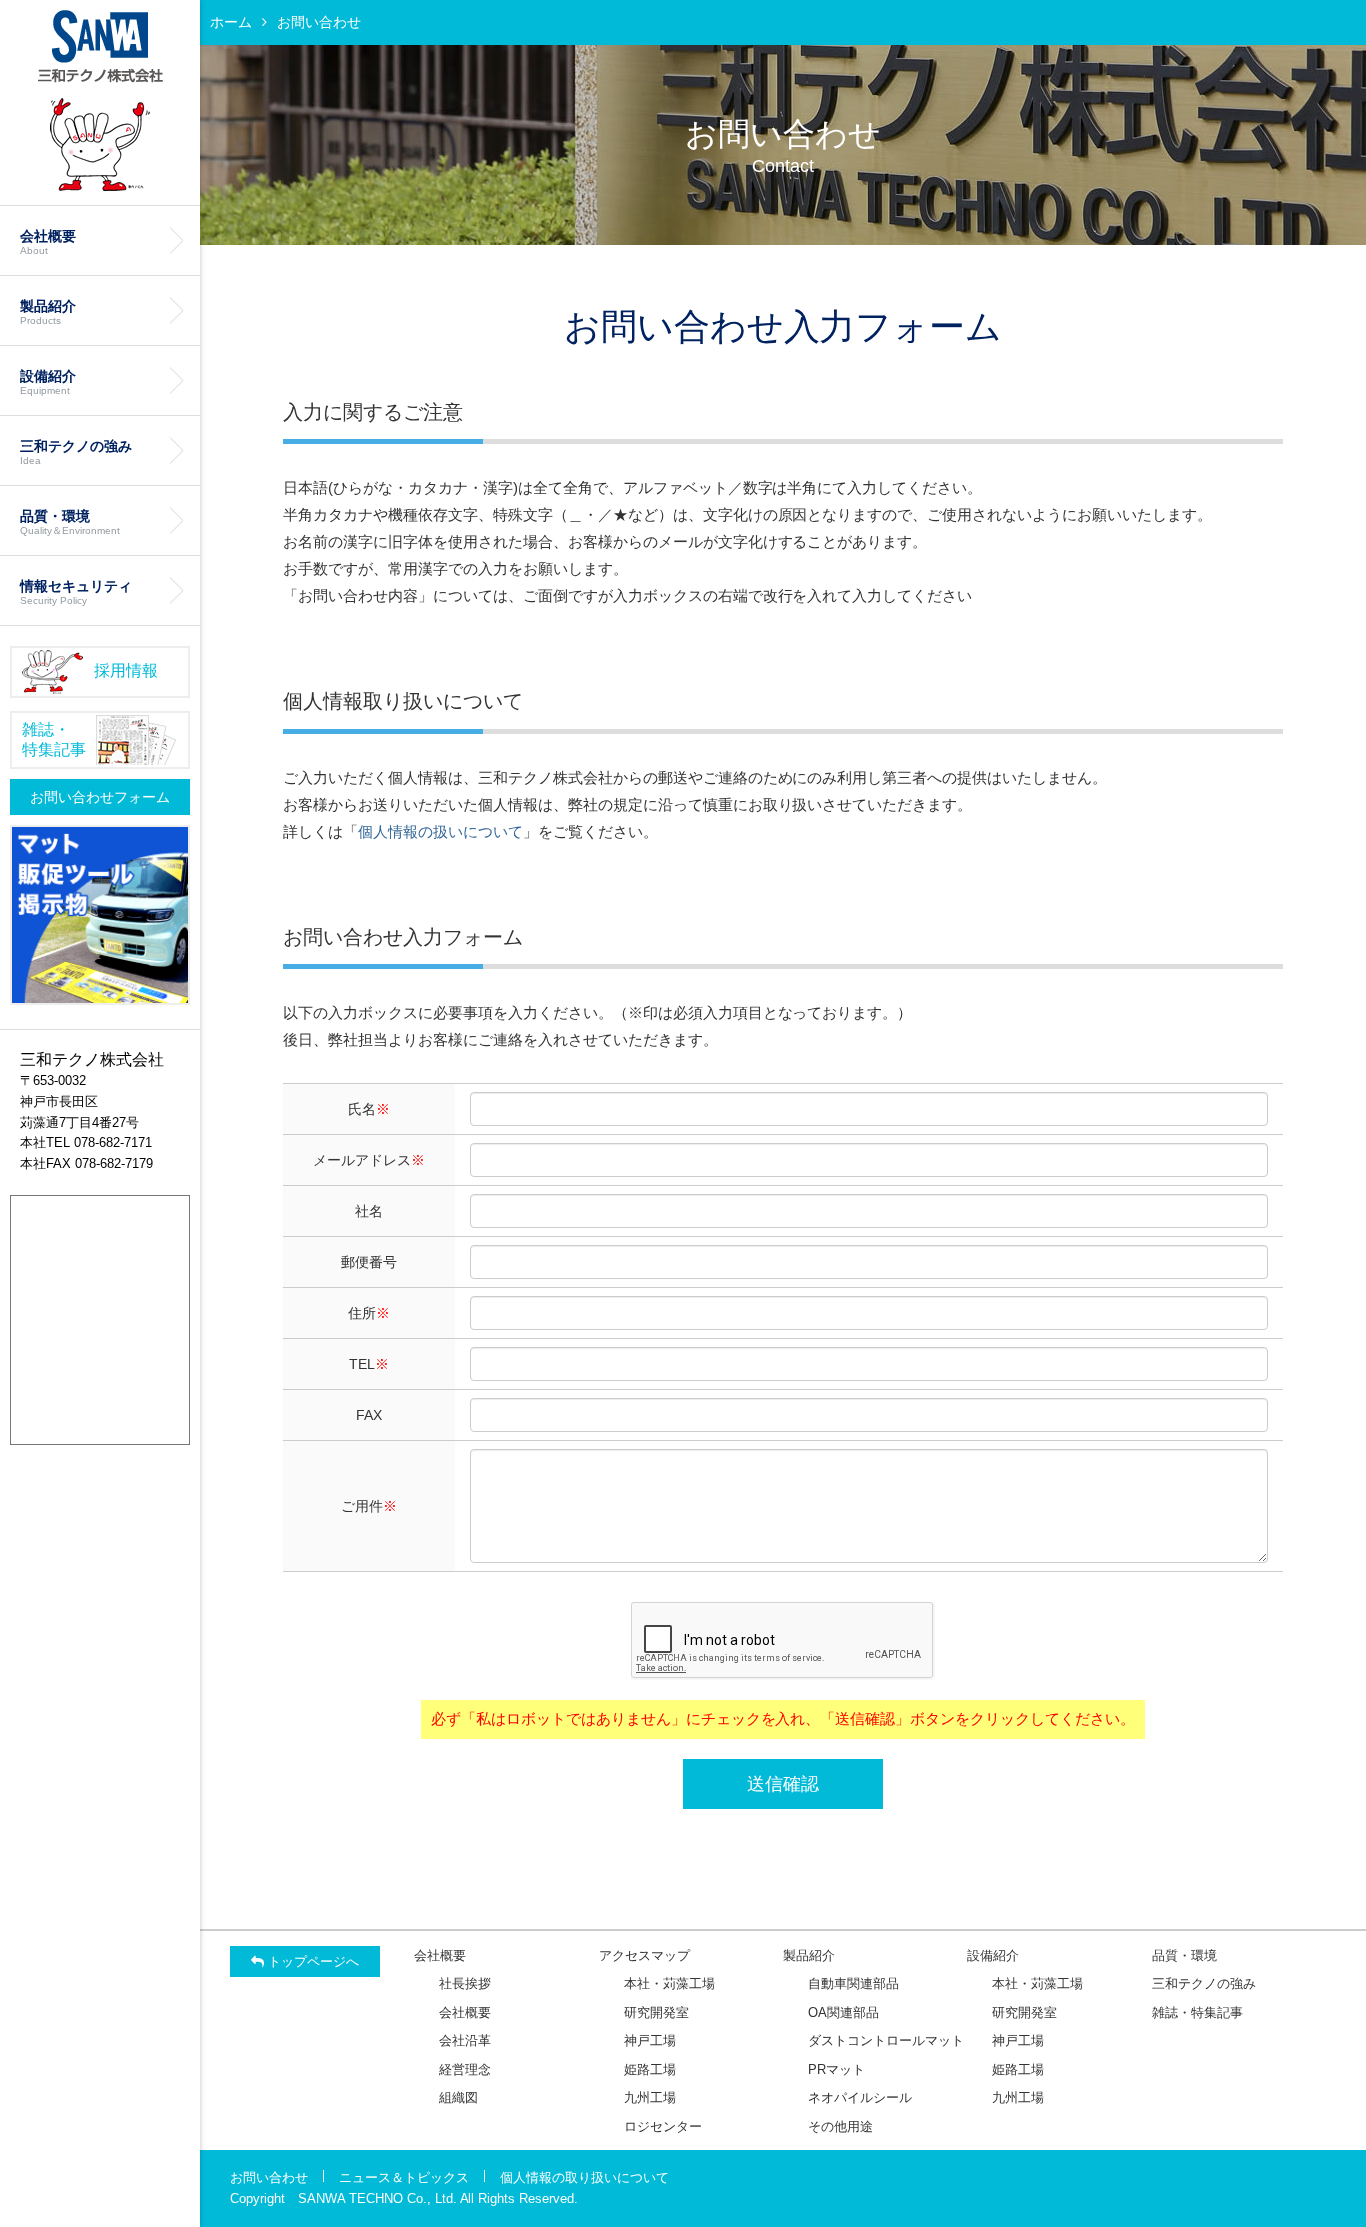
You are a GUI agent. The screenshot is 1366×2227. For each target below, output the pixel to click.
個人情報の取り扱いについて (584, 2177)
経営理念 (465, 2069)
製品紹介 (48, 312)
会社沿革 (465, 2040)
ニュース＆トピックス (404, 2177)
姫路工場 (650, 2069)
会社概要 (48, 242)
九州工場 (650, 2097)
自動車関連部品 (853, 1983)
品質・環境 (70, 522)
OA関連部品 (843, 2012)
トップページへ (311, 1961)
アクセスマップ (644, 1955)
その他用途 (840, 2126)
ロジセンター (663, 2126)
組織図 (458, 2097)
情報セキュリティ (76, 592)
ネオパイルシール (860, 2097)
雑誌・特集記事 (1197, 2012)
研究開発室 (656, 2012)
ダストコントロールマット (886, 2040)
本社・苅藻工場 (669, 1983)
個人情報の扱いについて (440, 831)
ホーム (231, 22)
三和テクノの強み (76, 452)
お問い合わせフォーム (100, 797)
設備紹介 (48, 382)
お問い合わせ (269, 2177)
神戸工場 (650, 2040)
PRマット (836, 2069)
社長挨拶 (465, 1983)
